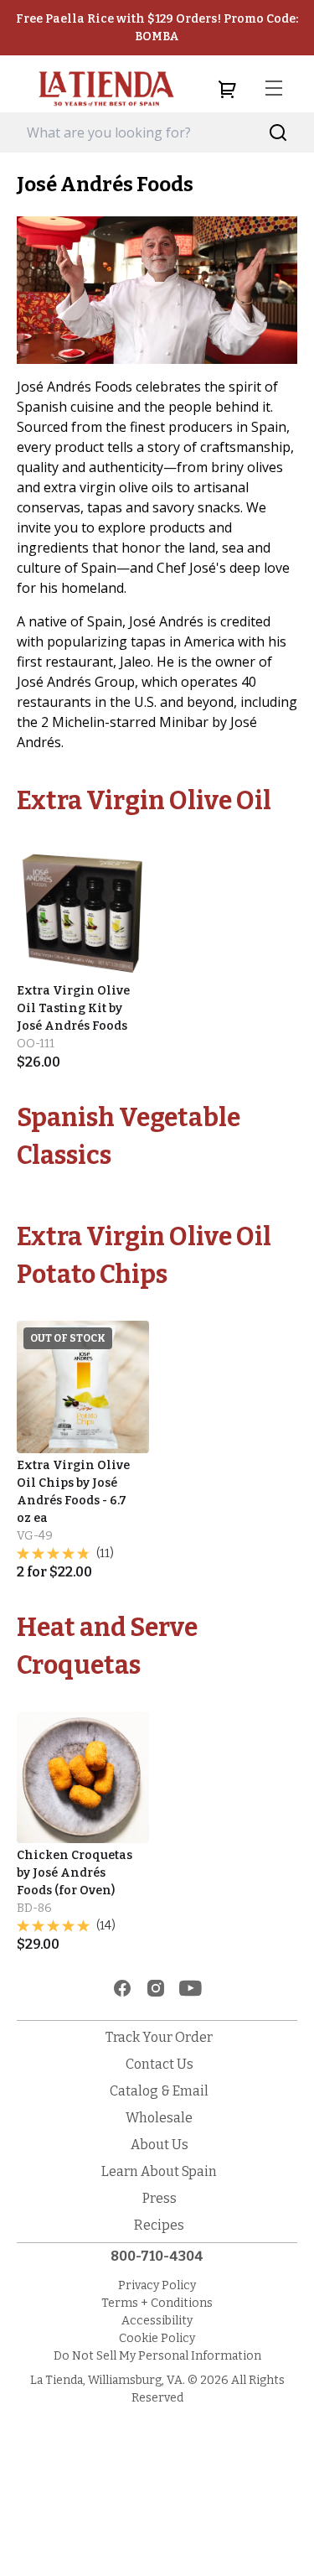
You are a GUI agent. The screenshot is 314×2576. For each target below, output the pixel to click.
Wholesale (159, 2118)
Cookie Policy (157, 2338)
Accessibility (157, 2321)
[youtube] (190, 1988)
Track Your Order (159, 2037)
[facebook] (122, 1988)
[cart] (227, 89)
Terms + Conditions (157, 2303)
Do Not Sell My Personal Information (157, 2356)
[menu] (274, 89)
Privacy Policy (157, 2285)
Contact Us (160, 2064)
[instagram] (156, 1988)
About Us (160, 2145)
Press (160, 2198)
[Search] (278, 133)
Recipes (159, 2225)
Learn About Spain (159, 2171)
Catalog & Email (159, 2091)
